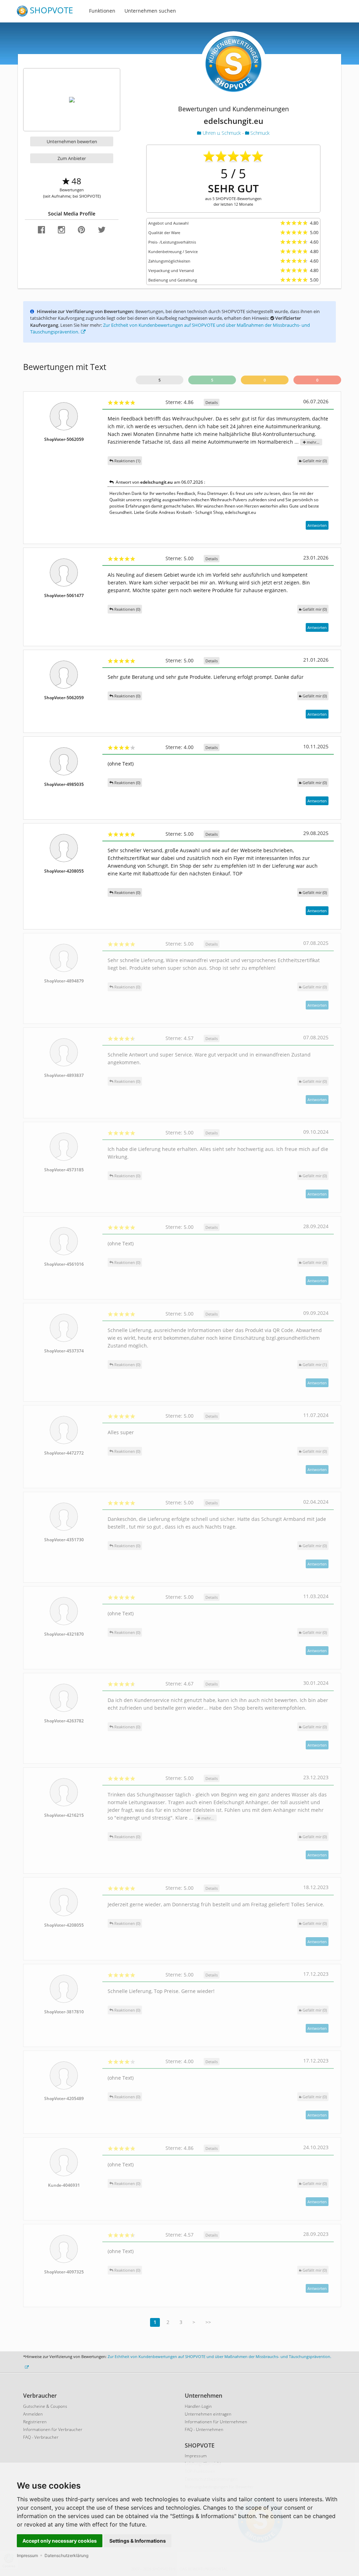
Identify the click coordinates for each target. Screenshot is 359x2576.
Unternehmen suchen (150, 11)
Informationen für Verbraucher (53, 2429)
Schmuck (259, 133)
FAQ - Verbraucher (41, 2437)
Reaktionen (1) (127, 461)
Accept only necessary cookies (60, 2541)
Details (212, 402)
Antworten (317, 525)
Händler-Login (198, 2406)
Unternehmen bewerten (72, 141)
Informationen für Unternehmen (216, 2422)
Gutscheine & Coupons (45, 2406)
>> (208, 2322)
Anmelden (33, 2414)
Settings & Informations (138, 2541)
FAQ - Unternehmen (204, 2429)
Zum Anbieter (72, 158)
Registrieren (35, 2422)
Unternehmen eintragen (208, 2414)
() (315, 461)
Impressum (27, 2555)
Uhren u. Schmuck (222, 133)
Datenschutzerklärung (66, 2555)
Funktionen (102, 11)
